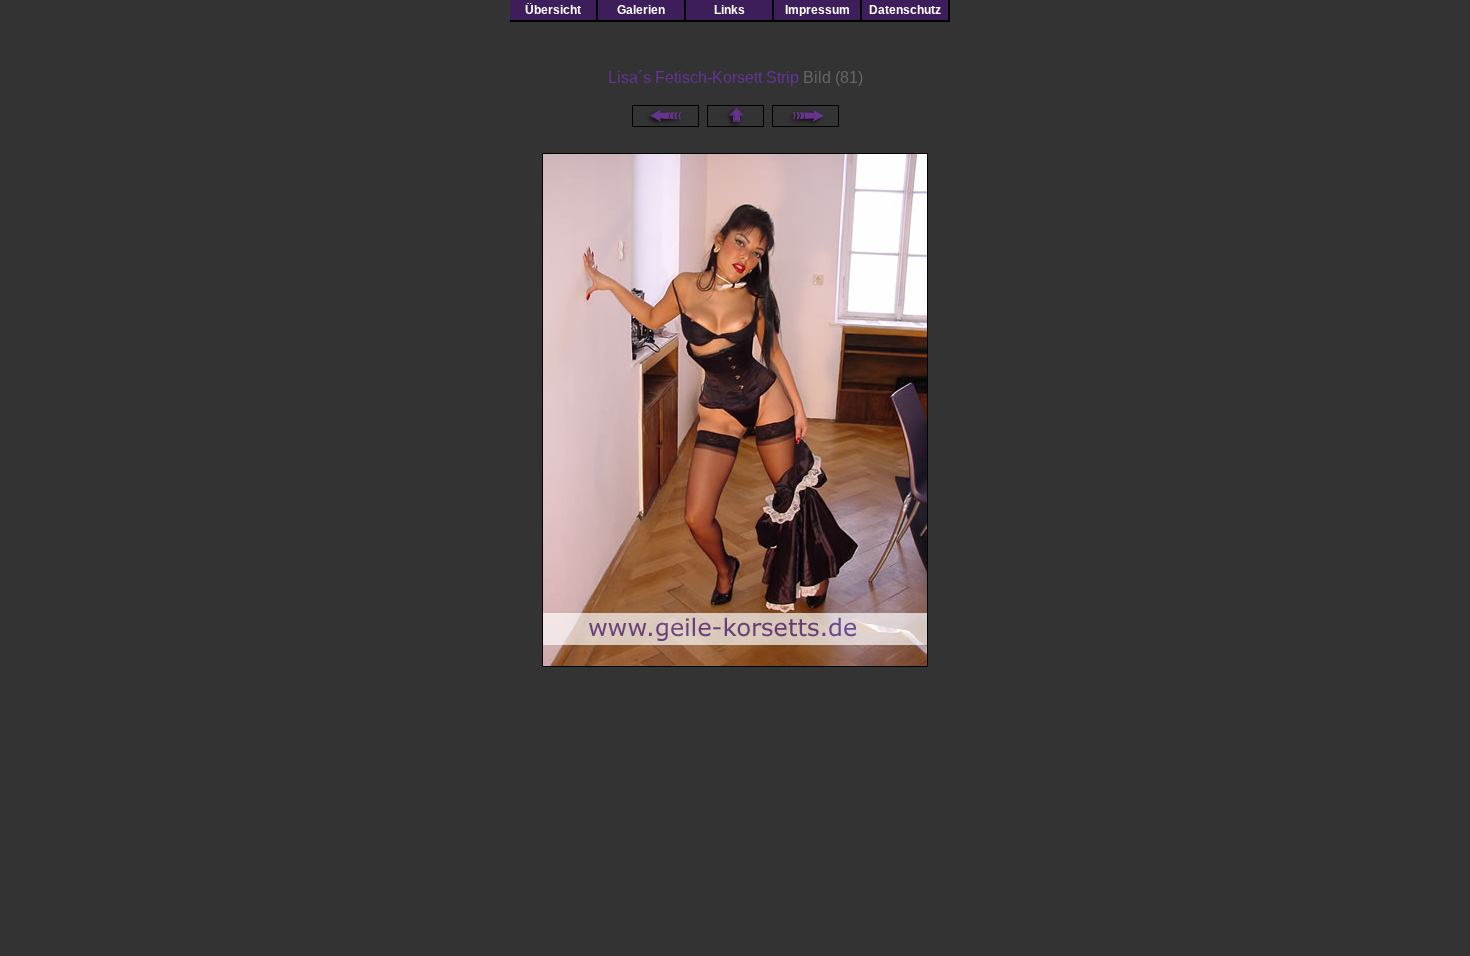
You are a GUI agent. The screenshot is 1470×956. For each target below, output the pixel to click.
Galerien (641, 10)
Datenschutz (905, 10)
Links (729, 10)
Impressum (817, 10)
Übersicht (553, 10)
